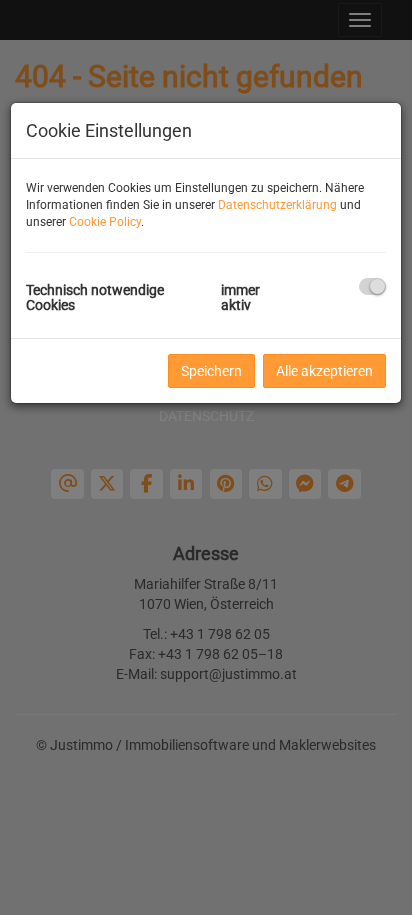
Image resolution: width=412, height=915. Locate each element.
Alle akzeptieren (324, 371)
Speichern (211, 371)
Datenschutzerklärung (277, 205)
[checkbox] (372, 286)
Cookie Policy (105, 222)
